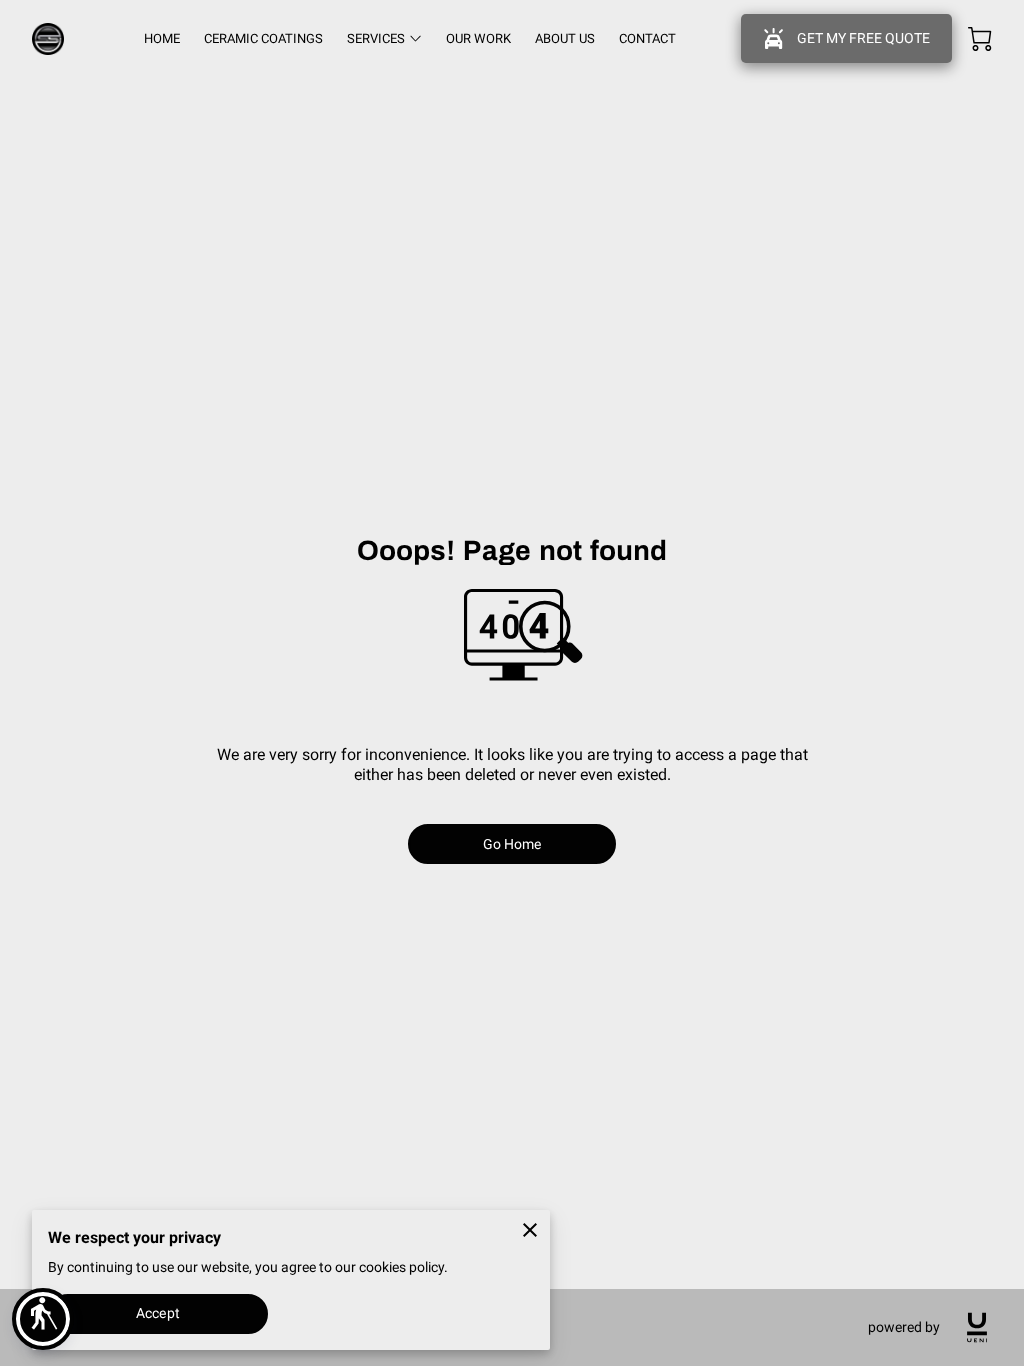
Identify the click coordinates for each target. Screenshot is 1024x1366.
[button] (43, 1319)
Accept (158, 1313)
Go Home (512, 844)
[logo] (977, 1327)
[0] (980, 39)
